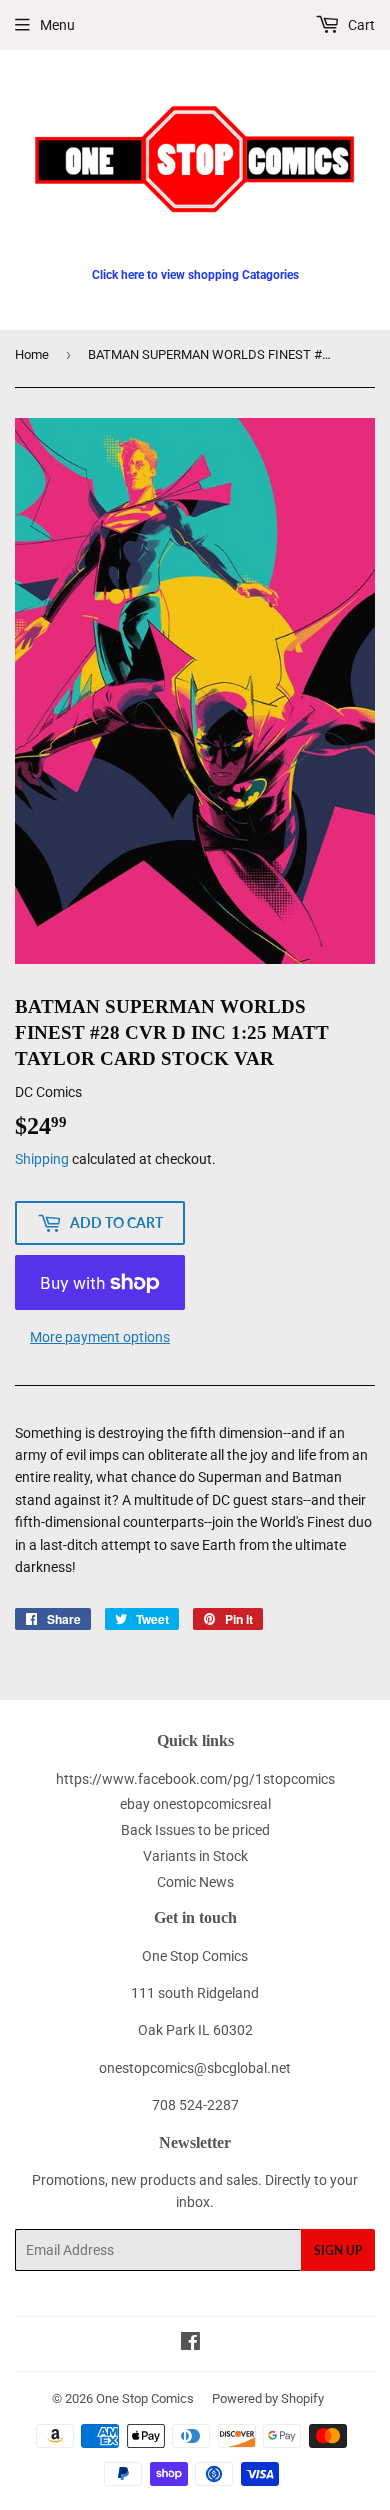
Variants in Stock (195, 1856)
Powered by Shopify (268, 2398)
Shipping (42, 1159)
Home (32, 354)
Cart (360, 25)
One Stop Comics (145, 2398)
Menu (57, 25)
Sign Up (338, 2250)
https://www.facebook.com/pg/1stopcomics (195, 1779)
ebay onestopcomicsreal (195, 1804)
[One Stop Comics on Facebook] (190, 2344)
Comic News (195, 1882)
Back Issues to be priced (195, 1830)
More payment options (100, 1337)
